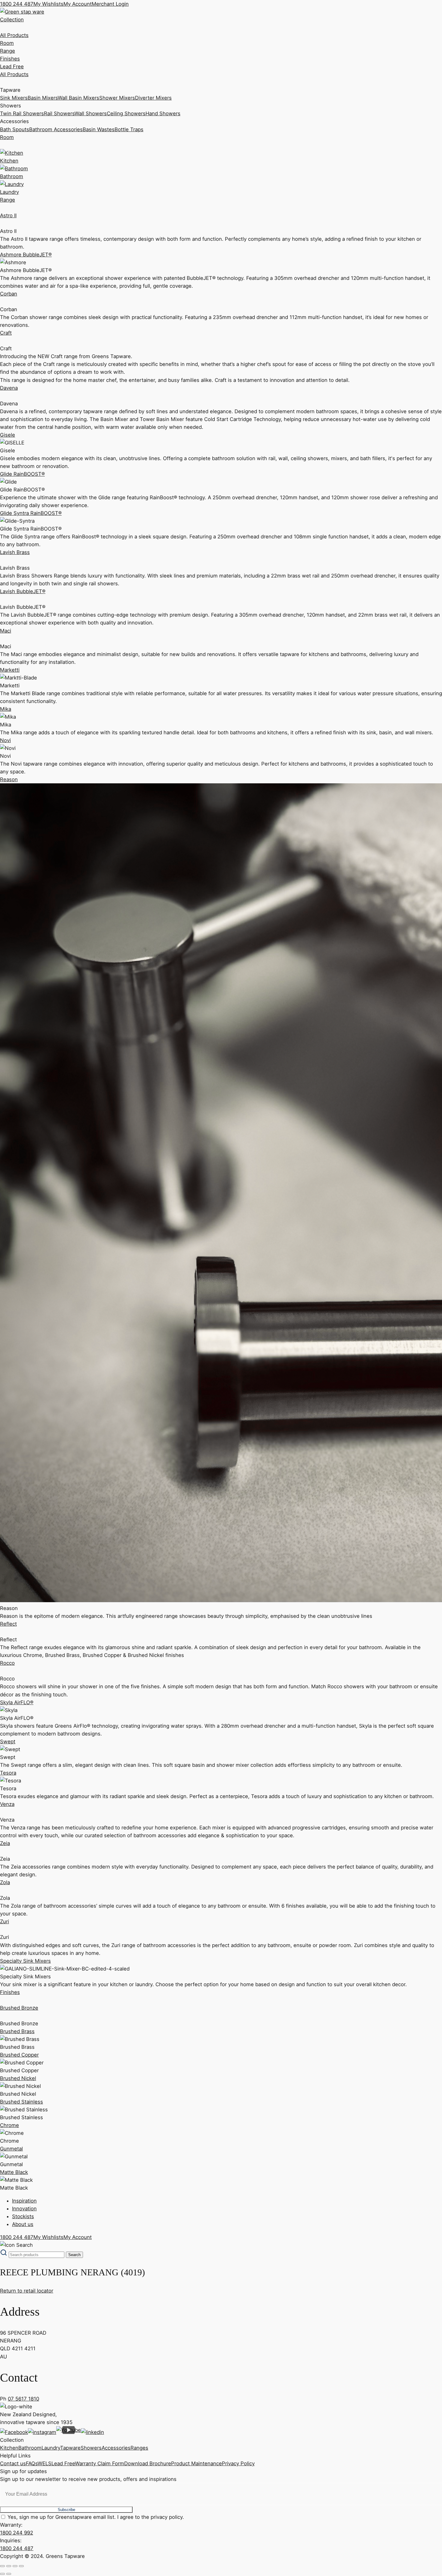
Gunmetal (11, 2149)
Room (7, 43)
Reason (9, 779)
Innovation (24, 2209)
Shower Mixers (117, 98)
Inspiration (24, 2201)
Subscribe (66, 2510)
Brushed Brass (17, 2031)
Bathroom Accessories (56, 129)
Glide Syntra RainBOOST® (31, 513)
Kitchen (9, 2448)
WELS (45, 2463)
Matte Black (14, 2172)
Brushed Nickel (18, 2078)
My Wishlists (48, 4)
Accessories (116, 2448)
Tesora (8, 1773)
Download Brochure (148, 2463)
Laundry (51, 2448)
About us (23, 2224)
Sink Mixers (14, 98)
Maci (6, 631)
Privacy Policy (238, 2463)
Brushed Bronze (19, 2008)
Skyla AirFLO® (17, 1702)
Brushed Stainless (21, 2102)
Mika (6, 709)
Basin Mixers (43, 98)
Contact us (13, 2463)
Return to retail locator (27, 2291)
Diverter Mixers (153, 98)
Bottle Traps (129, 129)
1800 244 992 (17, 2533)
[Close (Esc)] (21, 2566)
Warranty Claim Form (100, 2463)
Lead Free (12, 67)
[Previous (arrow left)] (2, 2574)
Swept (8, 1742)
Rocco (7, 1663)
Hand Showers (163, 113)
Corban (9, 294)
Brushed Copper (19, 2055)
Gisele (8, 435)
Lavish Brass (15, 552)
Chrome (9, 2125)
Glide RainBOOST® (22, 474)
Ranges (139, 2448)
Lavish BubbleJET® (23, 591)
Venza (7, 1804)
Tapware (70, 2448)
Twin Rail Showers (22, 113)
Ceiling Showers (126, 113)
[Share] (15, 2566)
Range (8, 51)
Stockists (23, 2216)
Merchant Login (110, 4)
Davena (9, 388)
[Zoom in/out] (2, 2566)
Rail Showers (59, 113)
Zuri (5, 1921)
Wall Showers (91, 113)
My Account (78, 4)
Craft (6, 333)
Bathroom (30, 2448)
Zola (5, 1882)
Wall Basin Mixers (78, 98)
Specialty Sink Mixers (25, 1961)
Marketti (10, 670)
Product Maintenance (196, 2463)
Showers (91, 2448)
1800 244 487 (17, 4)
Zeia (5, 1843)
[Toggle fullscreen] (9, 2566)
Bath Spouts (15, 129)
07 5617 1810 (23, 2399)
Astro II (8, 215)
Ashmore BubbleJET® (26, 255)
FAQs (32, 2463)
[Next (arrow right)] (9, 2574)
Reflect (8, 1624)
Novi (5, 740)
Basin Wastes (99, 129)
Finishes (10, 59)
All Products (14, 35)
